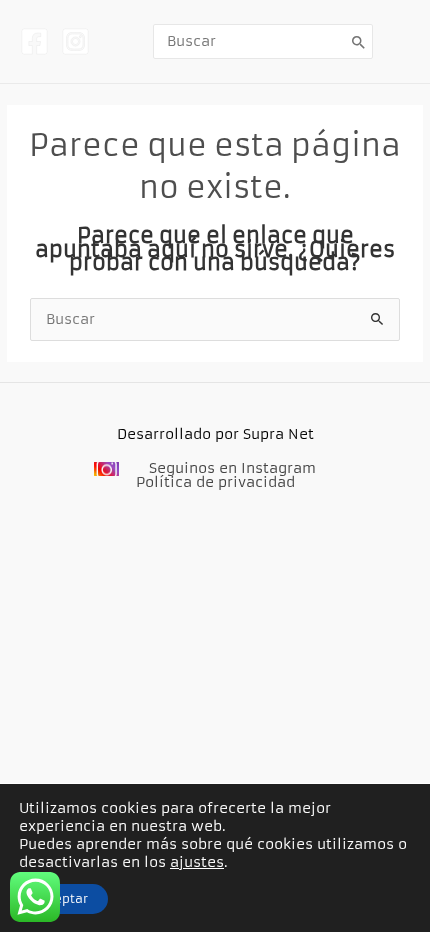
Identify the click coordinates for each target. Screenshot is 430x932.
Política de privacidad (215, 482)
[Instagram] (75, 41)
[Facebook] (34, 41)
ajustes (197, 862)
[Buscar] (359, 41)
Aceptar (63, 898)
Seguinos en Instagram (232, 468)
